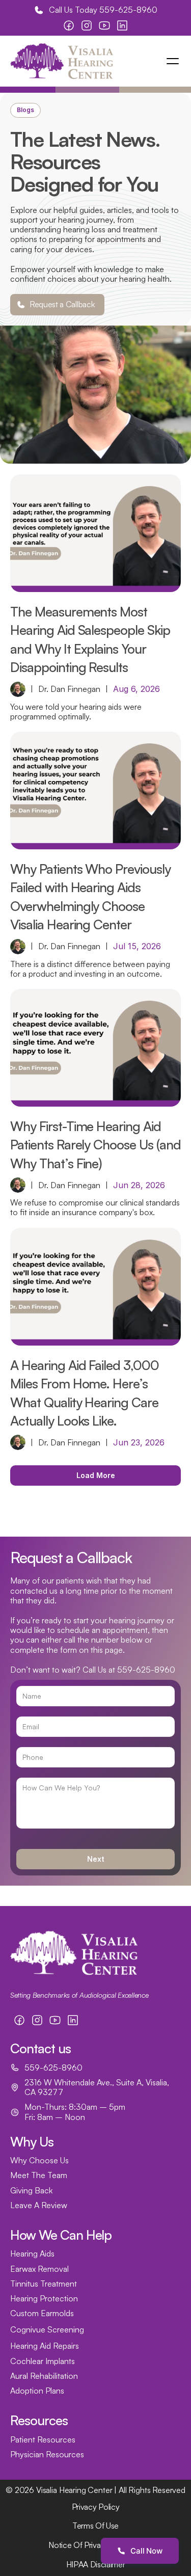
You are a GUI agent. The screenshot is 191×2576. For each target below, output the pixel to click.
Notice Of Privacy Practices (95, 2545)
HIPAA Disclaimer (96, 2564)
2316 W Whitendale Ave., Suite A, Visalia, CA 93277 (98, 2087)
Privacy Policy (96, 2507)
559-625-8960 (128, 10)
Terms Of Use (95, 2526)
